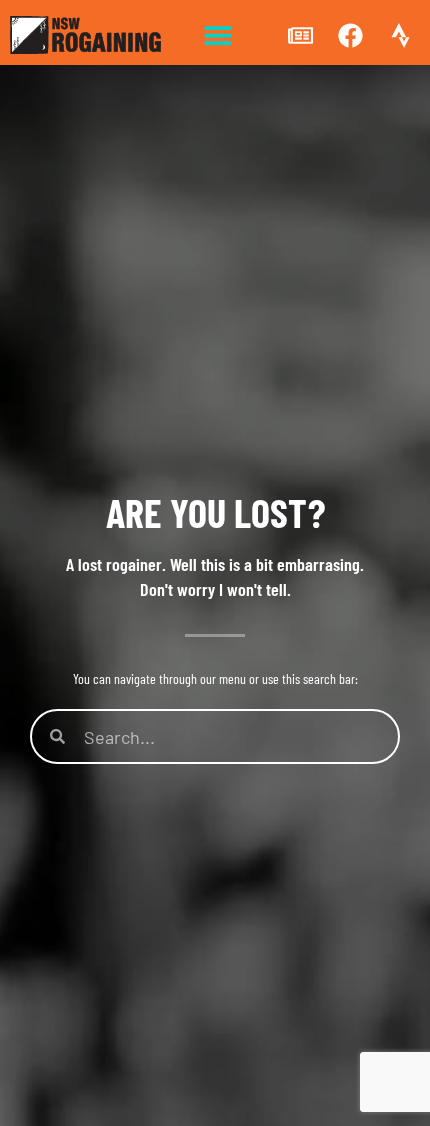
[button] (217, 35)
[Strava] (400, 35)
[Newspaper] (300, 35)
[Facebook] (350, 35)
